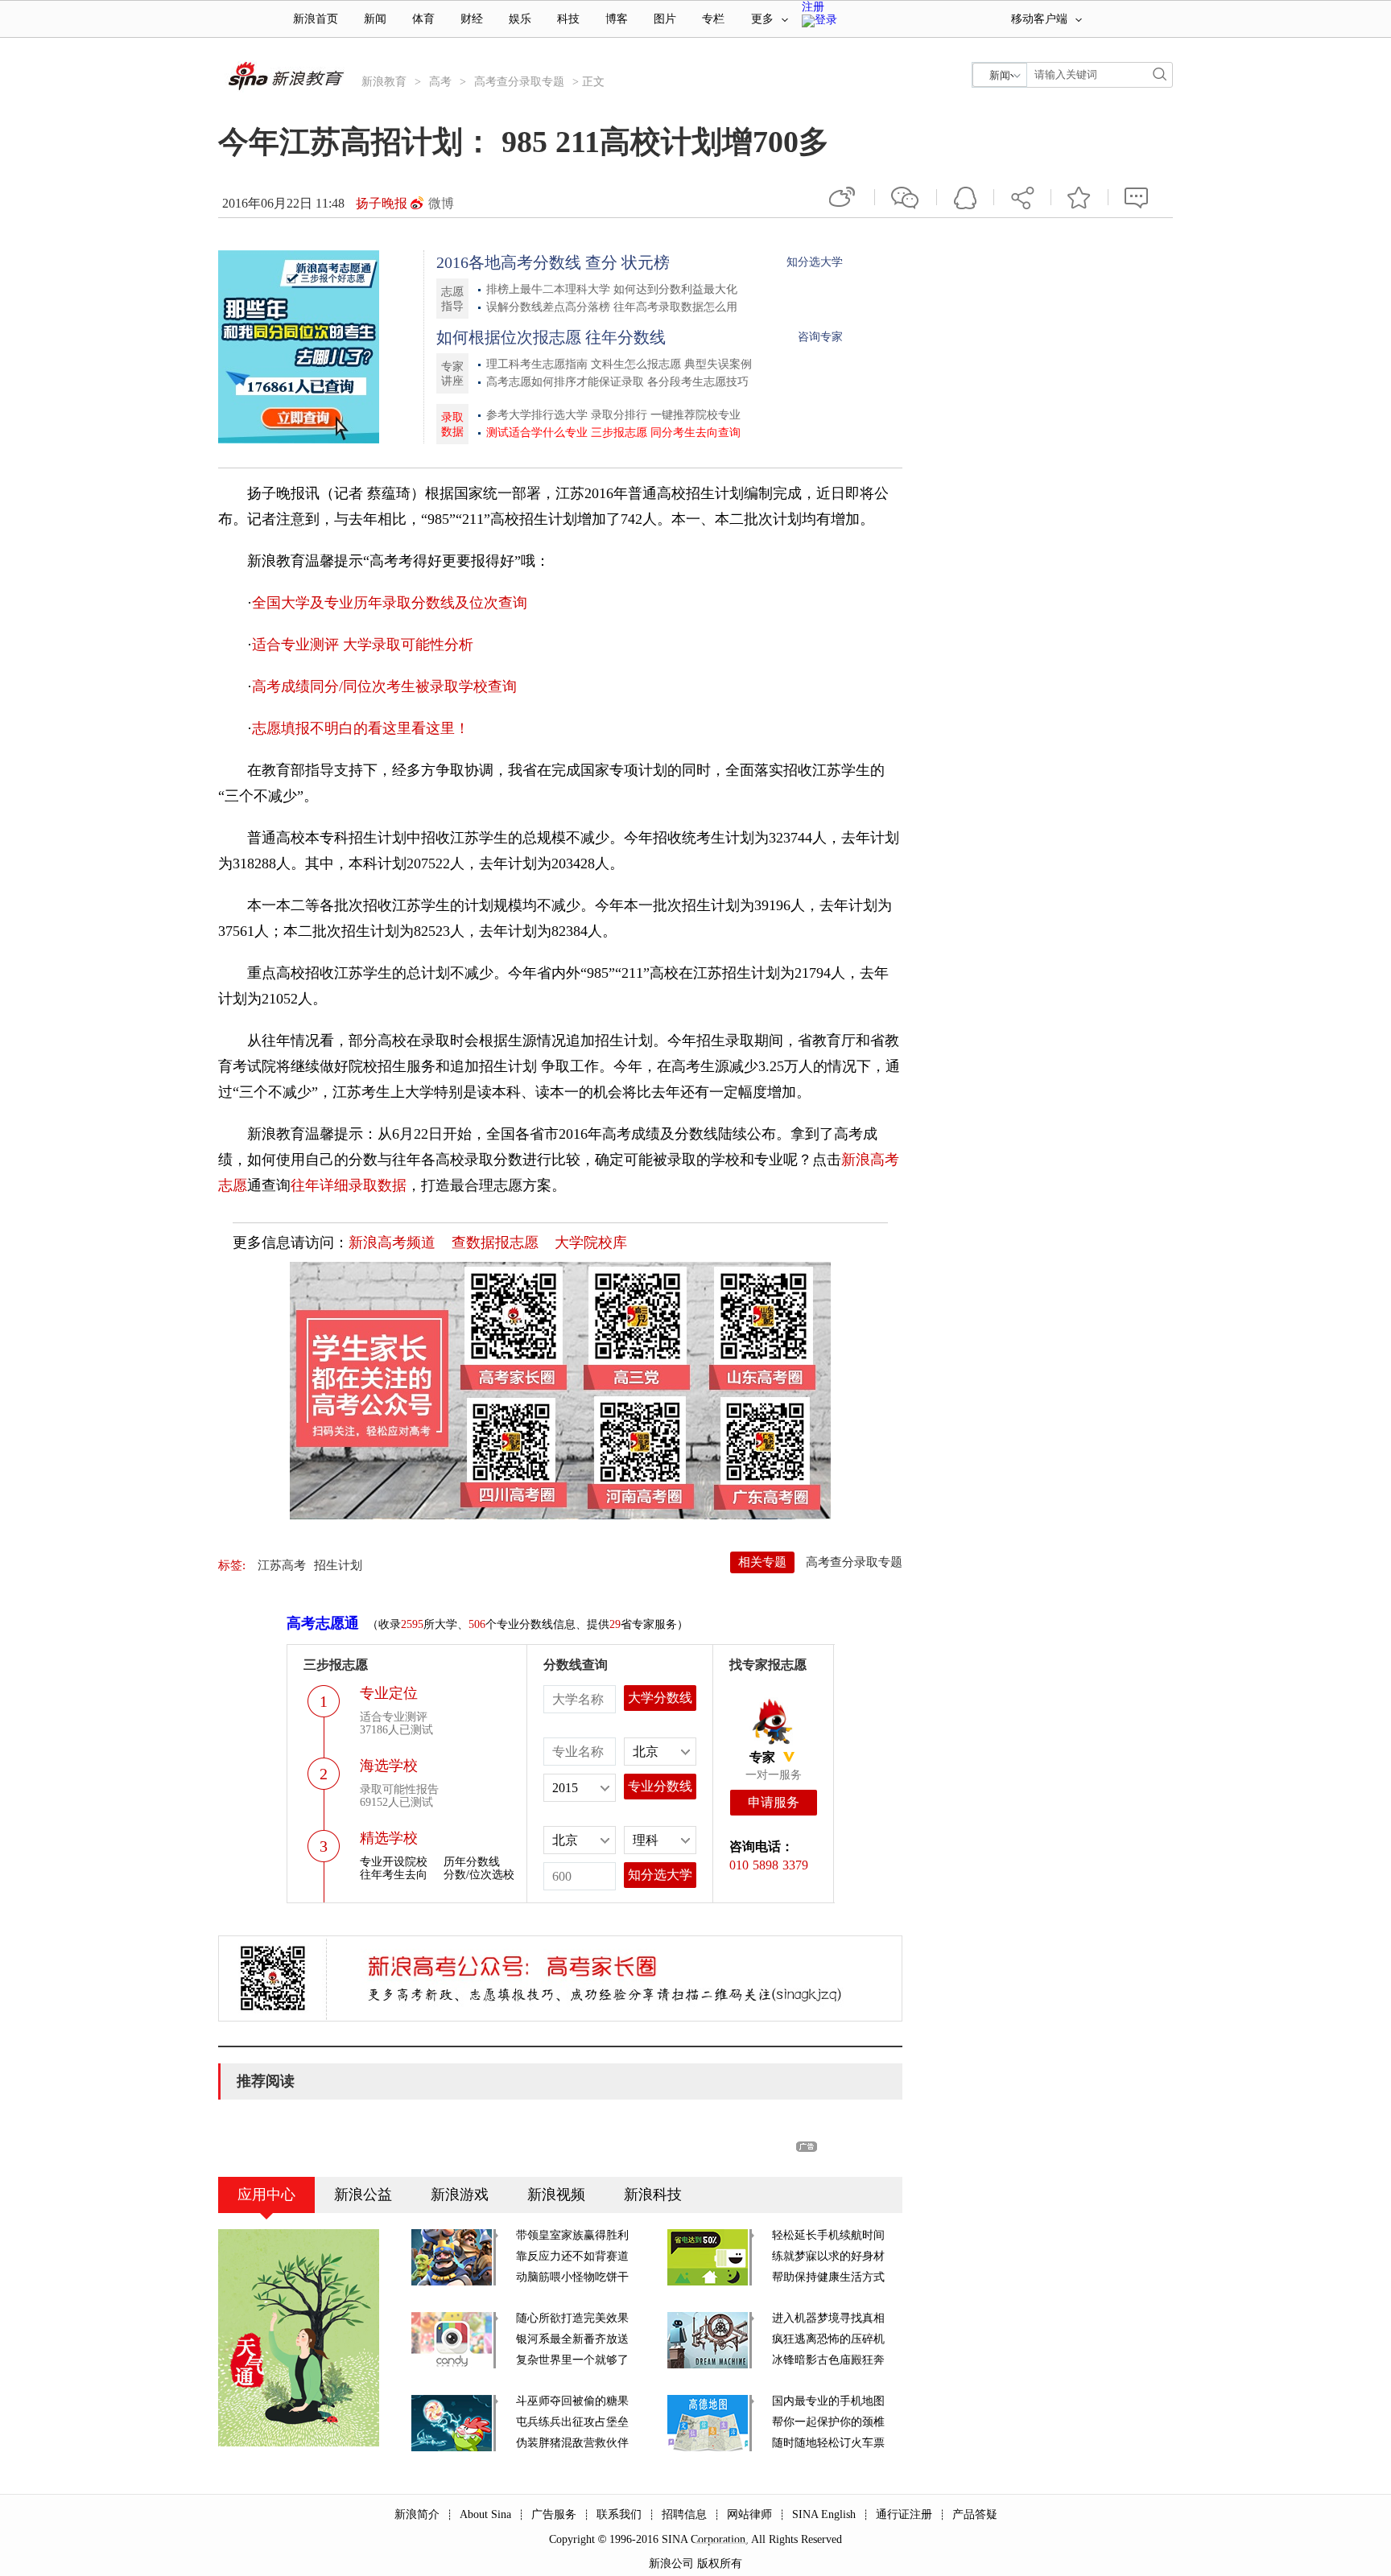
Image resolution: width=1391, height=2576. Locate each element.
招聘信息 (684, 2514)
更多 (762, 19)
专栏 (713, 19)
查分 (601, 262)
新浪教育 (384, 82)
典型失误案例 (718, 364)
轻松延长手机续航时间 (828, 2235)
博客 (617, 19)
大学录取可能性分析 (408, 645)
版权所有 (720, 2564)
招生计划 (338, 1565)
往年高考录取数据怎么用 (675, 307)
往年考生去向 (394, 1875)
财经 (472, 19)
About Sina (485, 2514)
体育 (423, 19)
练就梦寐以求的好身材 (828, 2256)
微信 (906, 197)
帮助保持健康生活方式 (828, 2277)
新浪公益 (363, 2195)
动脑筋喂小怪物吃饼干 (572, 2277)
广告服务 (554, 2514)
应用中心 (266, 2195)
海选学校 (389, 1766)
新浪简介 (417, 2514)
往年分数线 (625, 337)
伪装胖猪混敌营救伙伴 (572, 2443)
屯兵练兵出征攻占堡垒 (572, 2422)
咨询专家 (820, 337)
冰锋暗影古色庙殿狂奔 (828, 2360)
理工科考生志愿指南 (537, 364)
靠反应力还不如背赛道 (572, 2256)
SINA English (824, 2514)
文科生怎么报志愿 (636, 364)
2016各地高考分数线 (509, 262)
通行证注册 (904, 2514)
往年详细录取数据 (349, 1185)
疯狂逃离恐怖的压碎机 (828, 2339)
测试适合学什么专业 (537, 433)
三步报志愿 (619, 433)
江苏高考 (282, 1565)
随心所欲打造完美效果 (572, 2318)
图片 (665, 19)
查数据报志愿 (495, 1243)
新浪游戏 (460, 2195)
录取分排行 (619, 415)
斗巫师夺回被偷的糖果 (572, 2401)
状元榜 (646, 262)
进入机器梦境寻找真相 (828, 2318)
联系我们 (619, 2514)
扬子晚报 (382, 203)
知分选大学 (815, 262)
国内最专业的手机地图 (828, 2401)
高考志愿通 (323, 1623)
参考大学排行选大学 (537, 415)
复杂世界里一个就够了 (572, 2360)
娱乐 (520, 19)
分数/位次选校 (479, 1875)
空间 (965, 197)
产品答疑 (975, 2514)
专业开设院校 (394, 1862)
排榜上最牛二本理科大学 (548, 289)
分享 (1022, 197)
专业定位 (389, 1693)
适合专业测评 (295, 645)
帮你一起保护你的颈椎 (828, 2422)
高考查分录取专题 (519, 82)
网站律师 (749, 2514)
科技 (568, 19)
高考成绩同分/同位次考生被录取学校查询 (384, 686)
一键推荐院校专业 (695, 415)
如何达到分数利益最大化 (675, 289)
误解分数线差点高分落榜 (548, 307)
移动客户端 (1039, 19)
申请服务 (774, 1802)
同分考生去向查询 (695, 433)
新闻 (375, 19)
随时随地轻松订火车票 (828, 2443)
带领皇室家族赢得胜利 (572, 2235)
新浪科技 (653, 2195)
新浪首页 (316, 19)
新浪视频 (556, 2195)
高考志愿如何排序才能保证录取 (565, 382)
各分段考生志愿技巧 (698, 382)
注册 (813, 7)
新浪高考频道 (392, 1243)
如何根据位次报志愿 (509, 337)
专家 (762, 1757)
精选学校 (389, 1838)
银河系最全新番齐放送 (572, 2339)
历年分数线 (472, 1862)
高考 (440, 82)
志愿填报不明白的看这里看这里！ (361, 728)
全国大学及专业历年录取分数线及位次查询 (390, 603)
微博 (441, 203)
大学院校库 (591, 1243)
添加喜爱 (1079, 197)
